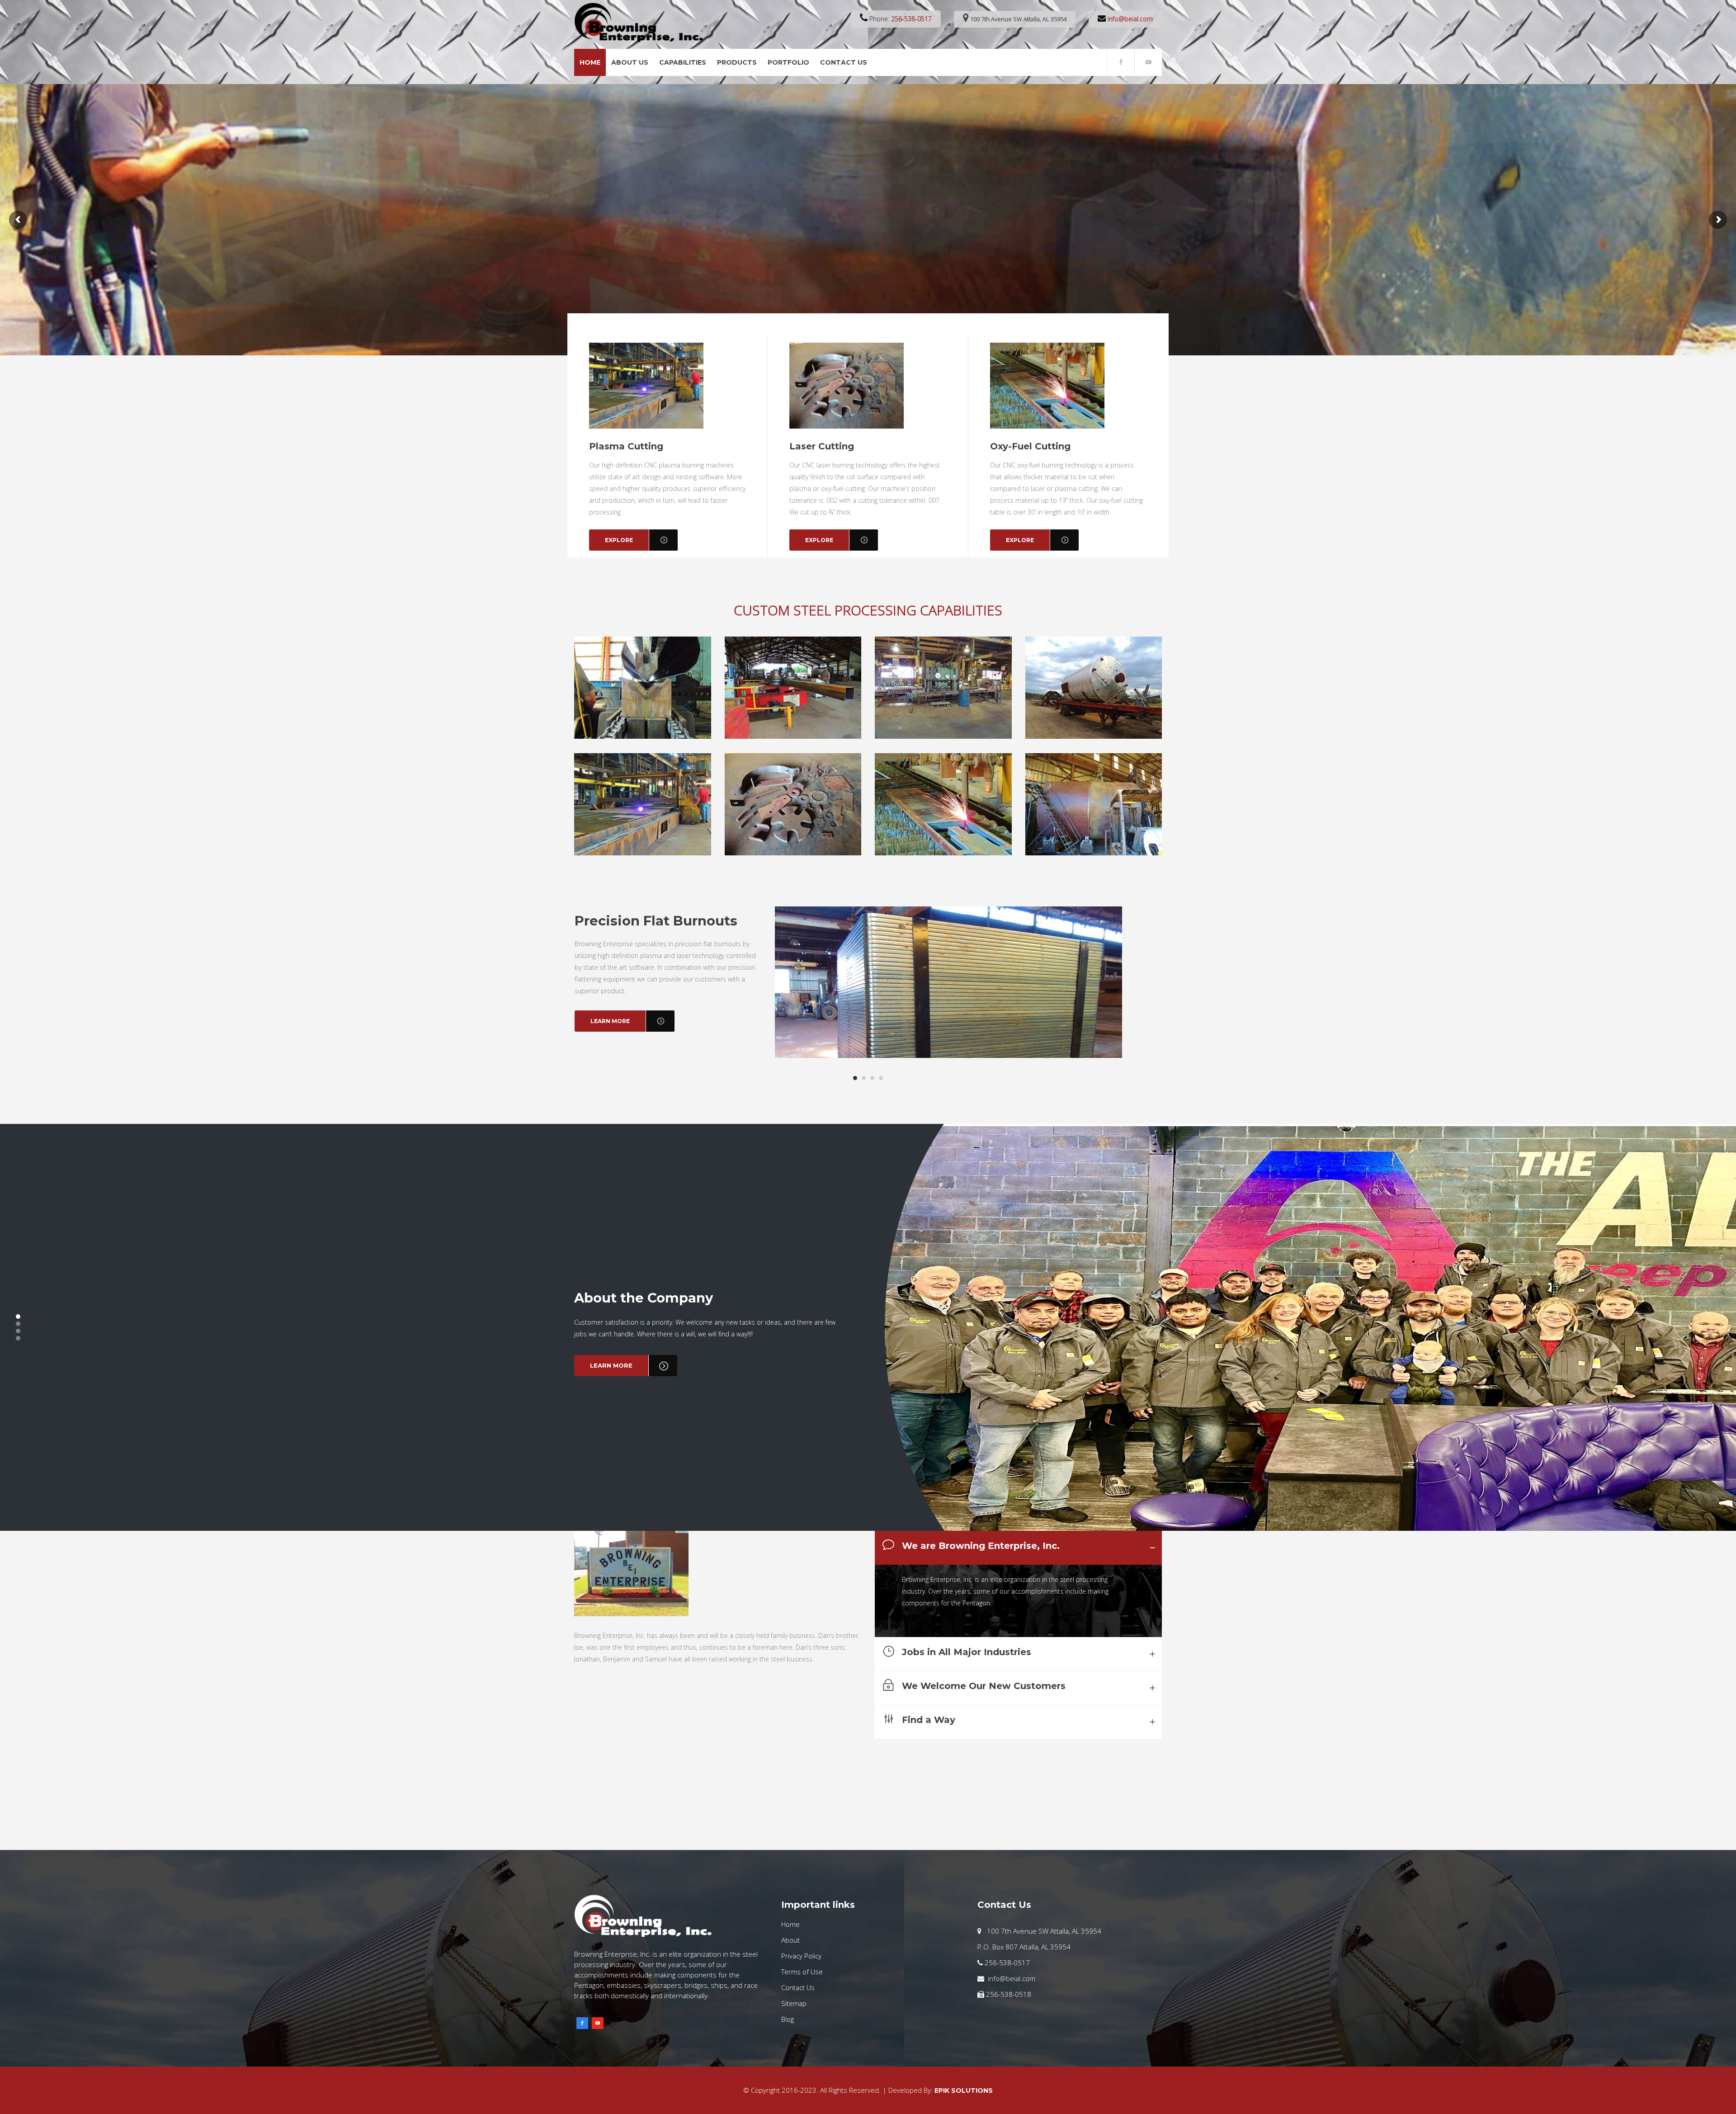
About (790, 1940)
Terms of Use (802, 1972)
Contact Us (798, 1987)
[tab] (1018, 1548)
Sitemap (794, 2003)
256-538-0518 (1008, 1994)
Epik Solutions (964, 2090)
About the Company (644, 1298)
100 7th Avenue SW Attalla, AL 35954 (1018, 19)
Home (790, 1924)
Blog (788, 2019)
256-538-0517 (911, 19)
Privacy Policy (801, 1956)
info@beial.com (1130, 19)
